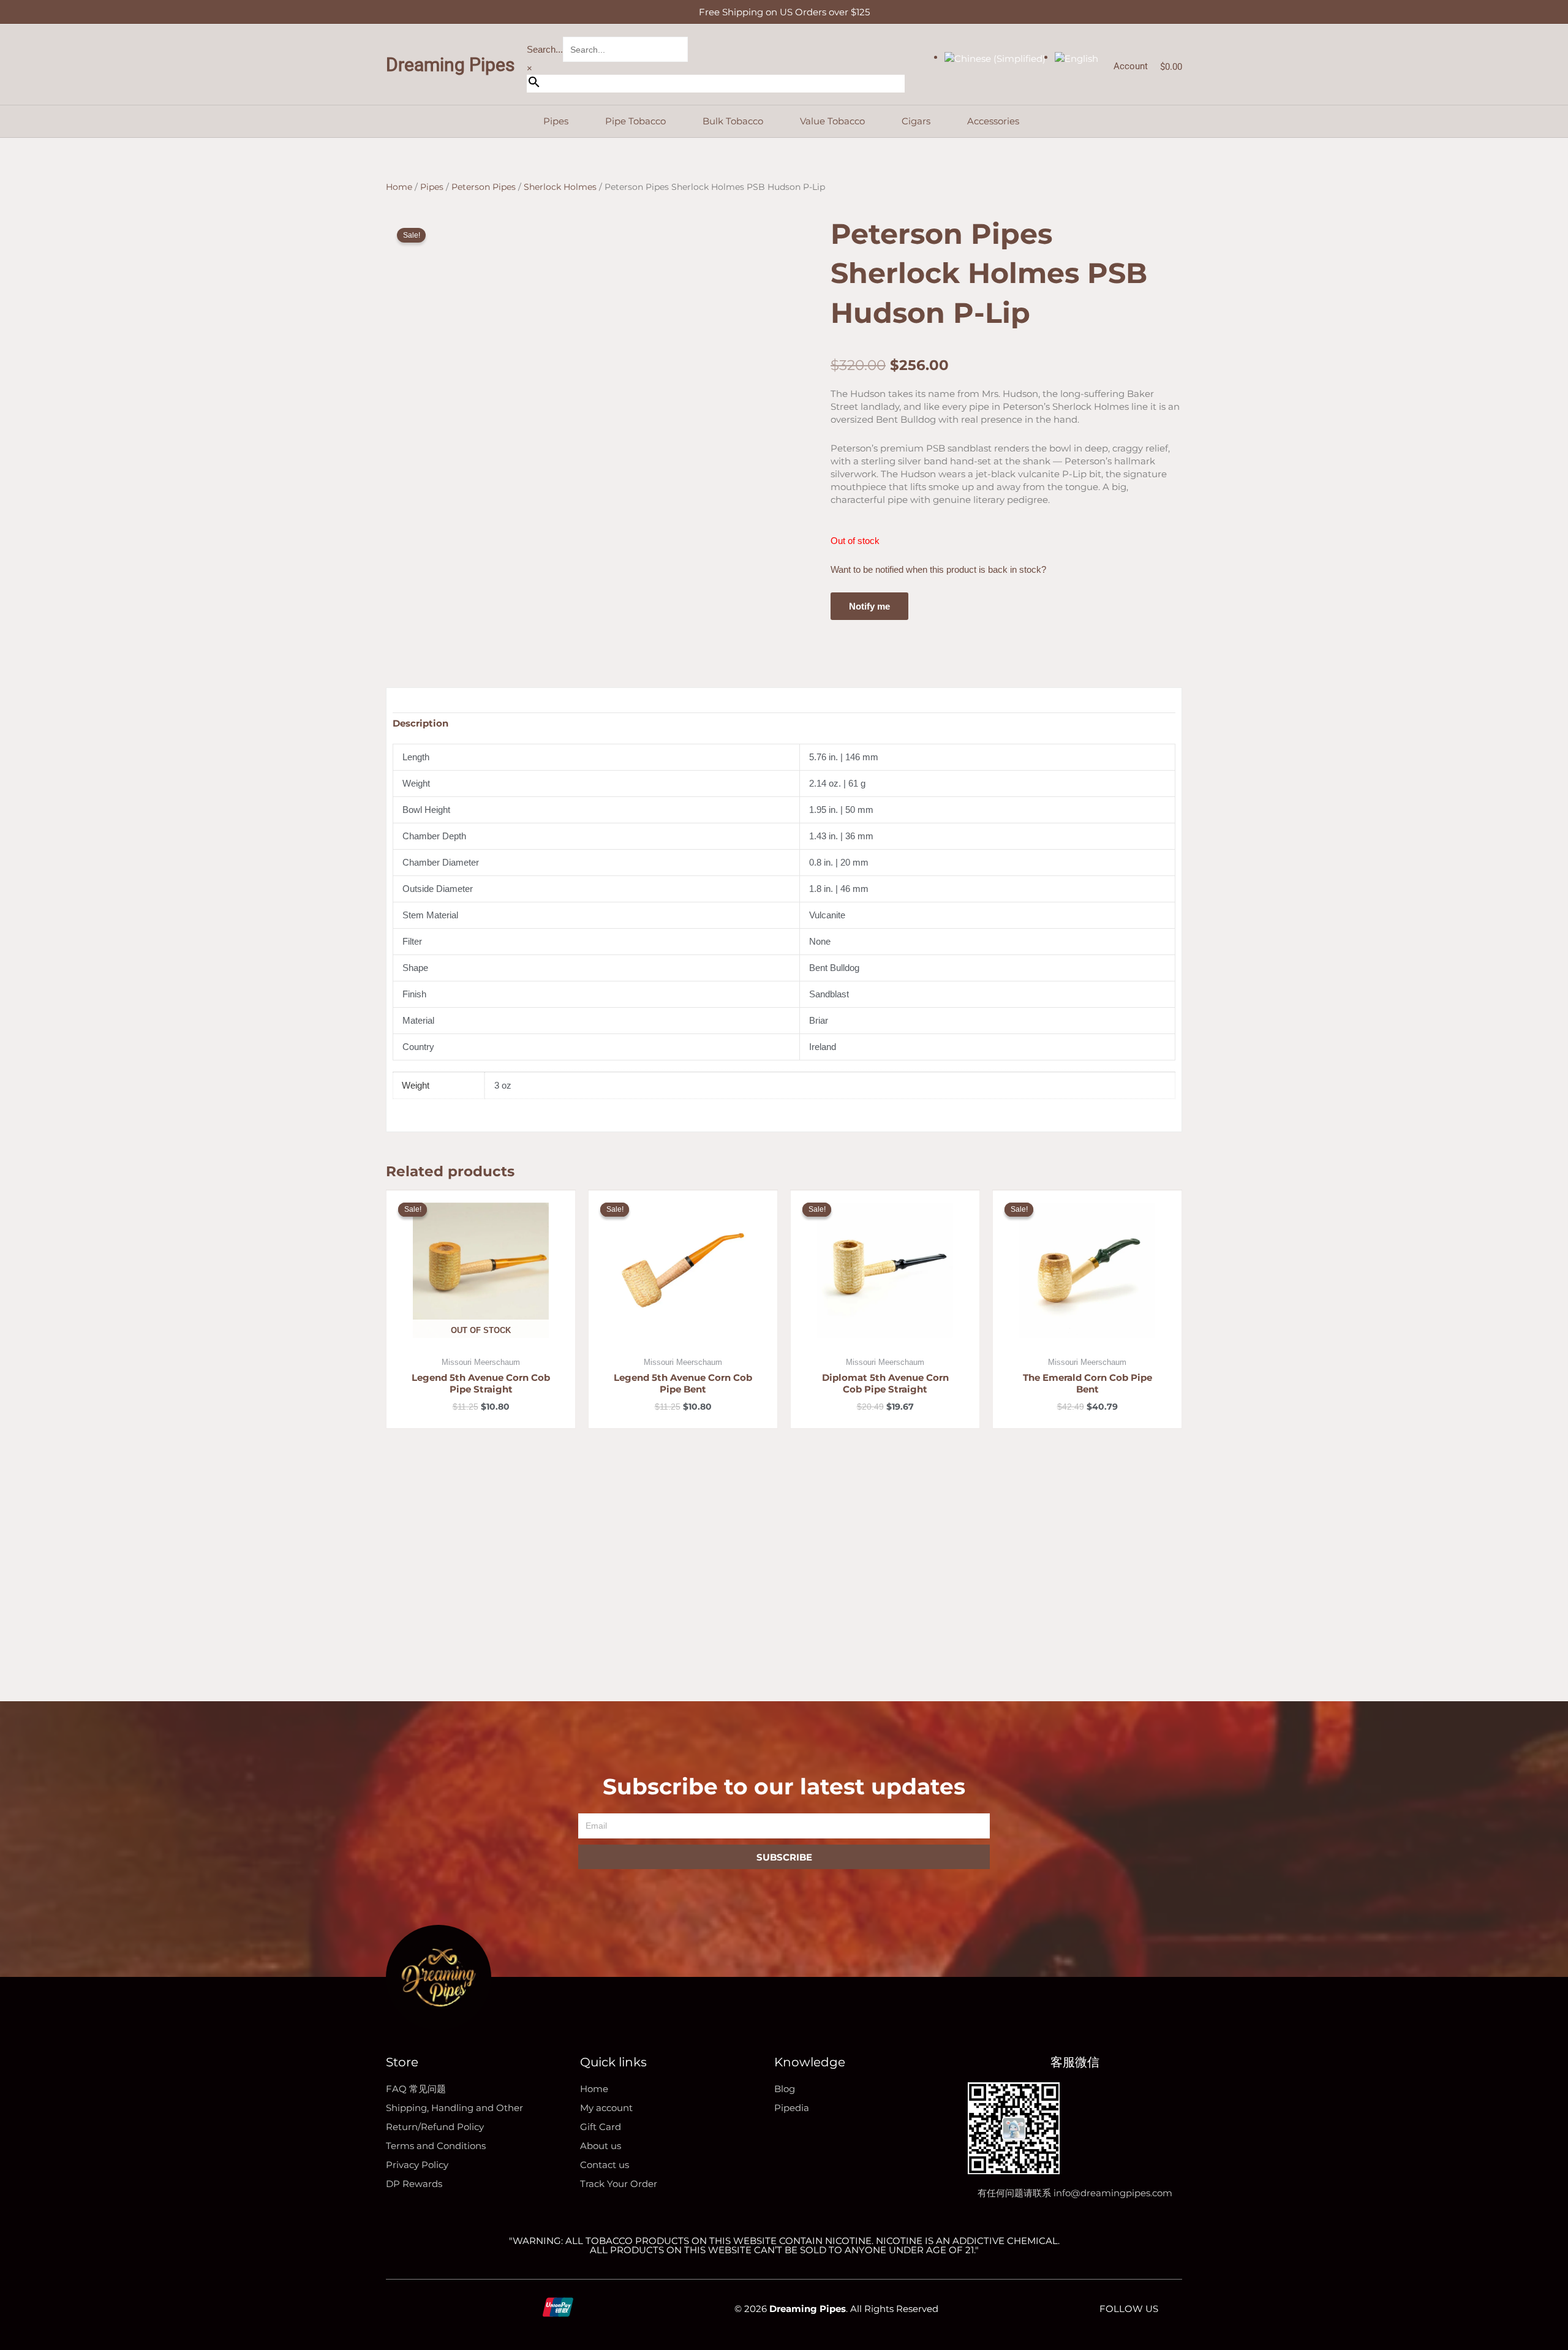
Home (399, 187)
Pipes (556, 121)
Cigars (916, 121)
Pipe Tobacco (635, 121)
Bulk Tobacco (733, 121)
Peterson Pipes (484, 187)
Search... (545, 49)
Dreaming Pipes (450, 65)
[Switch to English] (1076, 57)
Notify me (869, 606)
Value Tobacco (832, 121)
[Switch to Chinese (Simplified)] (995, 57)
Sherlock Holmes (560, 187)
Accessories (993, 121)
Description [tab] (420, 723)
